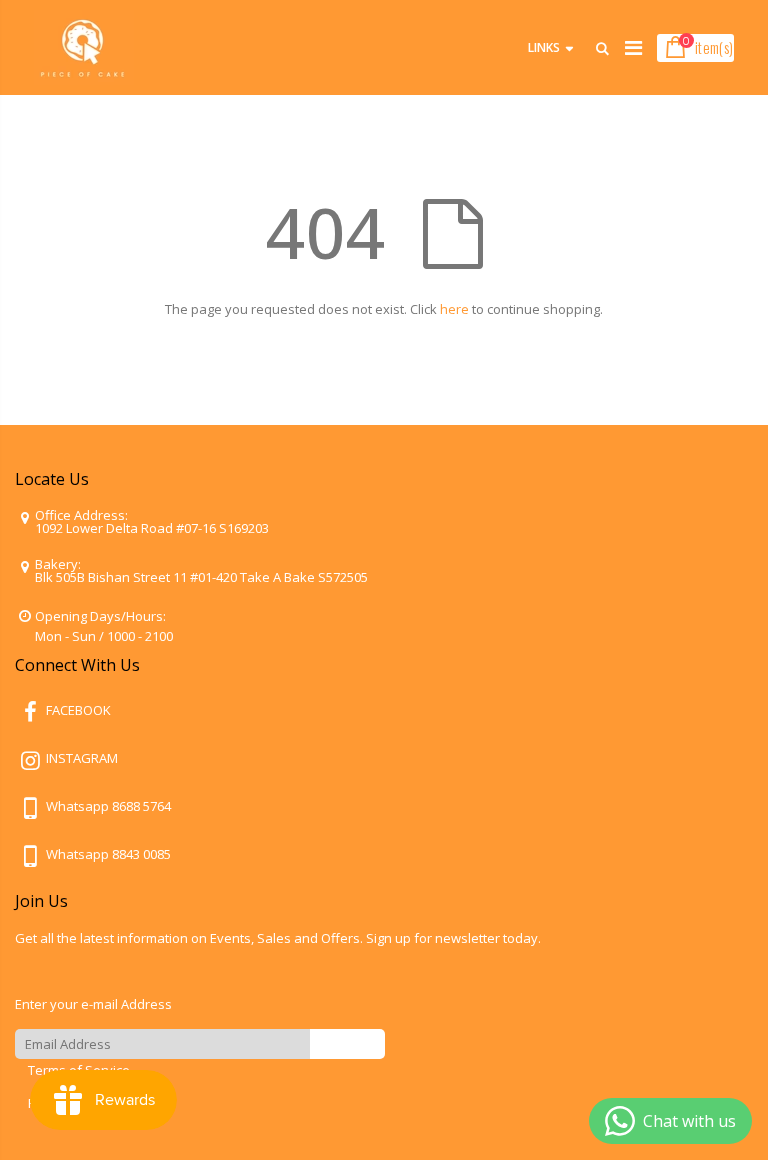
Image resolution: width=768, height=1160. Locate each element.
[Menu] (633, 47)
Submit (347, 1043)
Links (544, 47)
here (454, 309)
